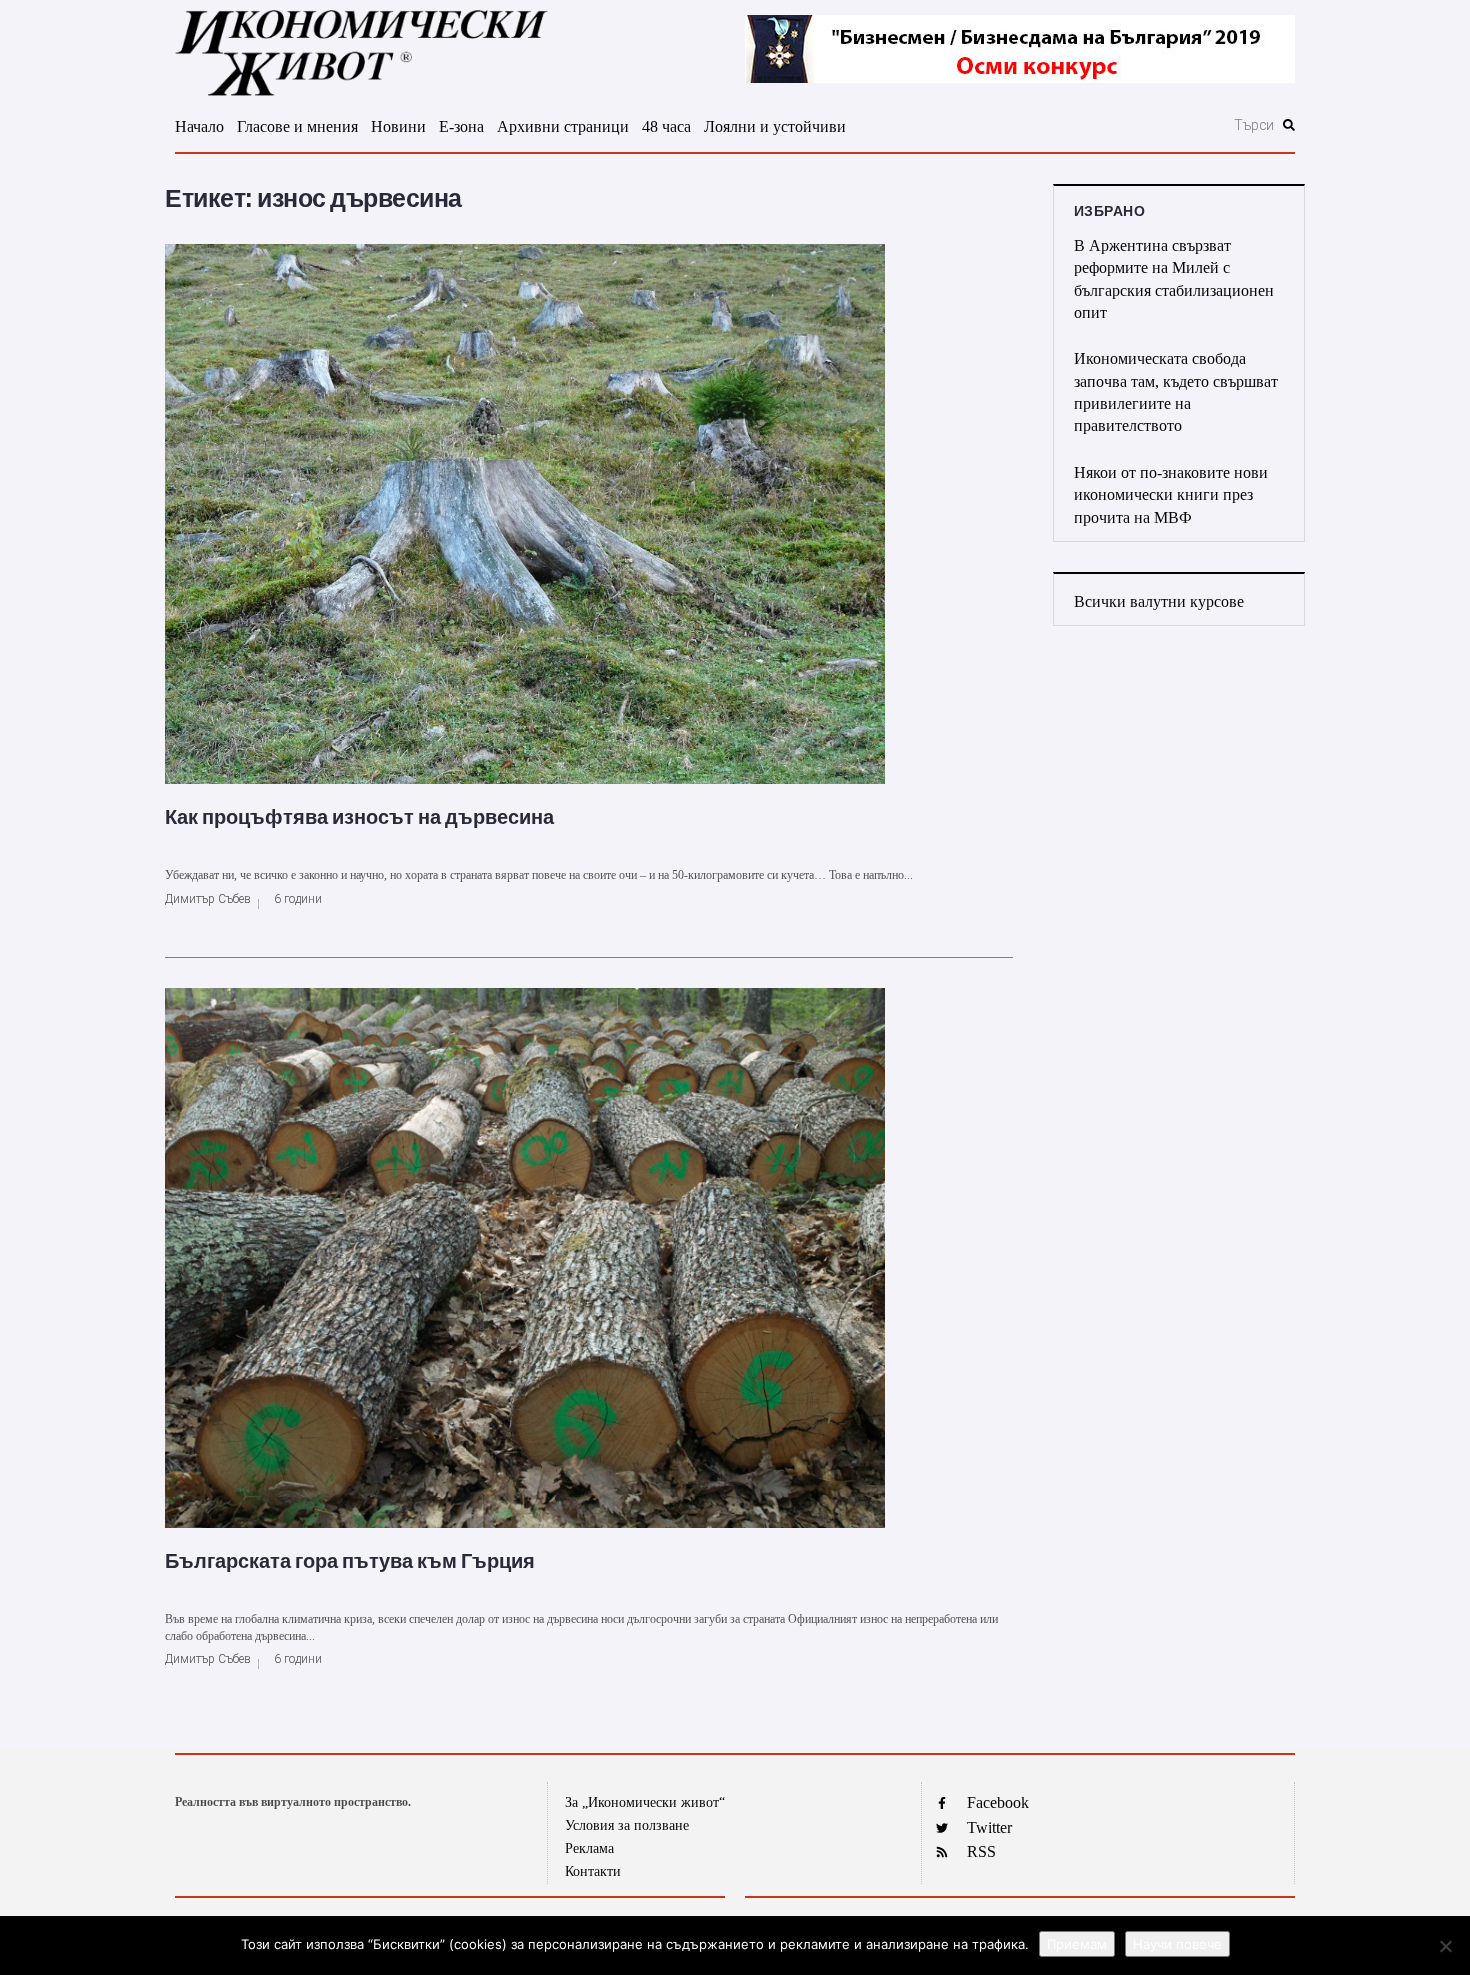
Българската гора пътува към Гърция (350, 1561)
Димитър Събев (208, 899)
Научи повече (1177, 1944)
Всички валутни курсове (1159, 601)
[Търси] (1146, 125)
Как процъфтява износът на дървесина (359, 817)
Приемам (1077, 1944)
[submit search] (1289, 125)
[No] (1445, 1946)
